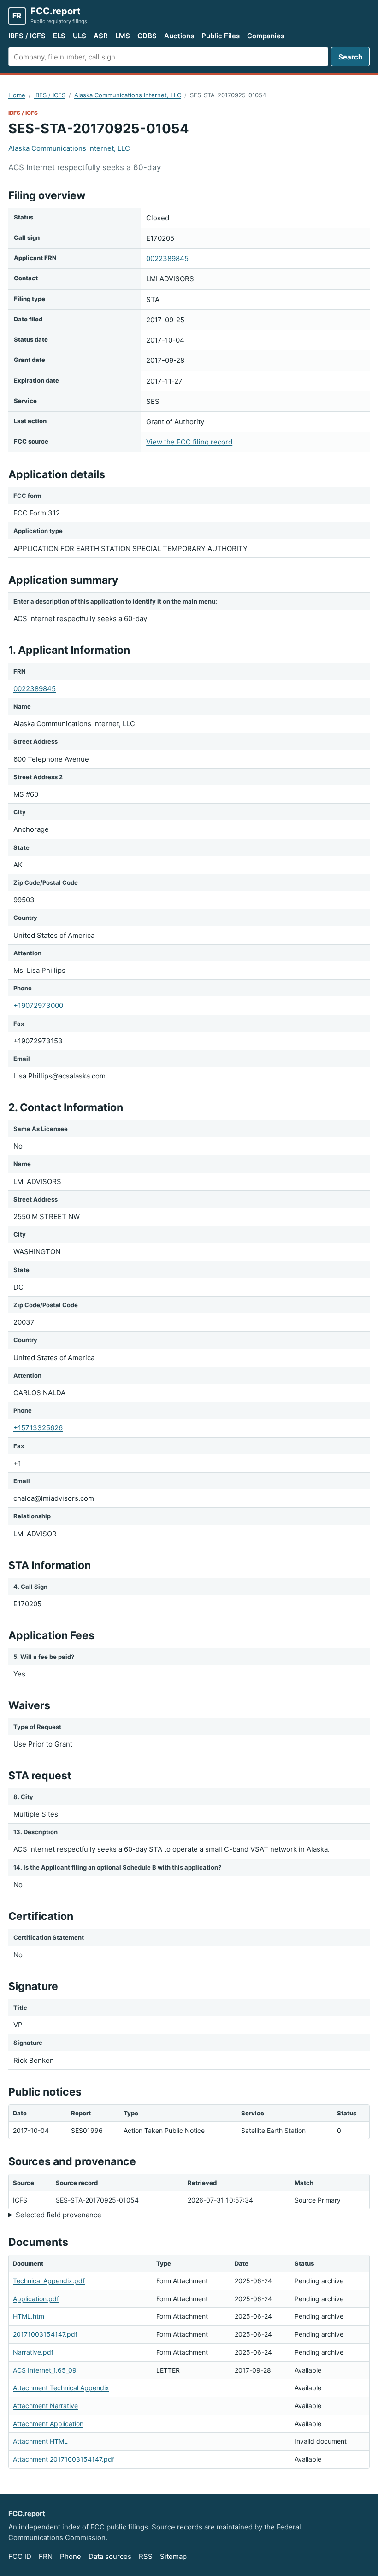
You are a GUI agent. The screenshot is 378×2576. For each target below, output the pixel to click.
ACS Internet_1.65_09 (45, 2370)
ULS (80, 36)
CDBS (147, 36)
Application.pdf (36, 2299)
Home (17, 95)
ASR (101, 36)
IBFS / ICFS (27, 36)
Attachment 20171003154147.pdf (64, 2459)
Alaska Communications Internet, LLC (128, 95)
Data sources (110, 2556)
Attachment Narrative (45, 2406)
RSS (146, 2556)
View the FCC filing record (189, 442)
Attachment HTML (40, 2441)
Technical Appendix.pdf (49, 2281)
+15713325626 (38, 1428)
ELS (59, 36)
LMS (123, 36)
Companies (266, 36)
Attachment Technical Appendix (61, 2388)
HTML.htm (29, 2316)
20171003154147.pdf (45, 2334)
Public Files (221, 36)
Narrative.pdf (33, 2352)
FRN (46, 2556)
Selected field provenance (59, 2215)
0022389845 (167, 258)
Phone (71, 2556)
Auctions (179, 36)
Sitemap (173, 2556)
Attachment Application (48, 2424)
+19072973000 (38, 1005)
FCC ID (20, 2556)
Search (350, 57)
